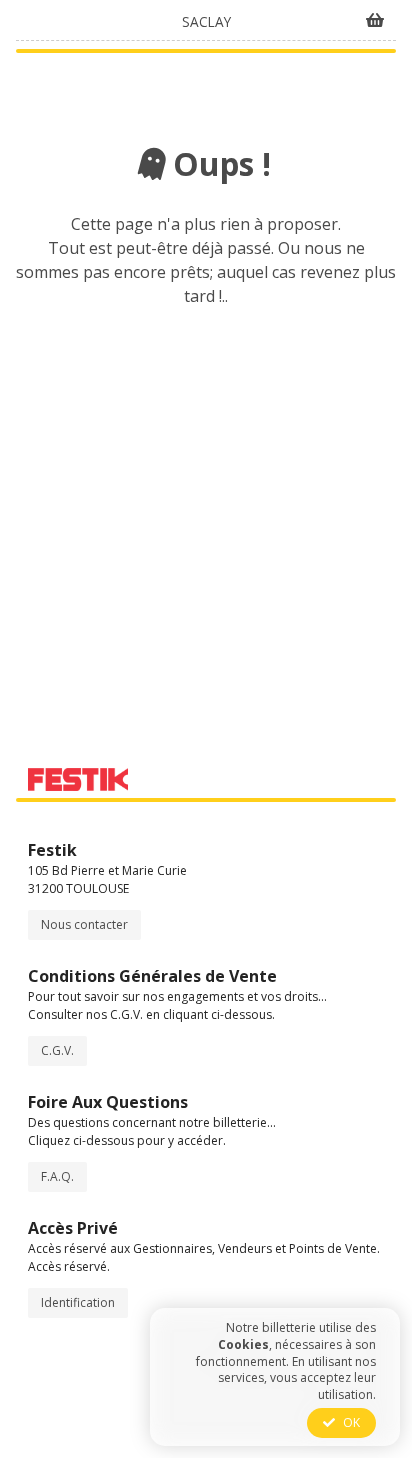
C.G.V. (57, 1050)
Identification (78, 1302)
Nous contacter (84, 924)
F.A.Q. (57, 1176)
